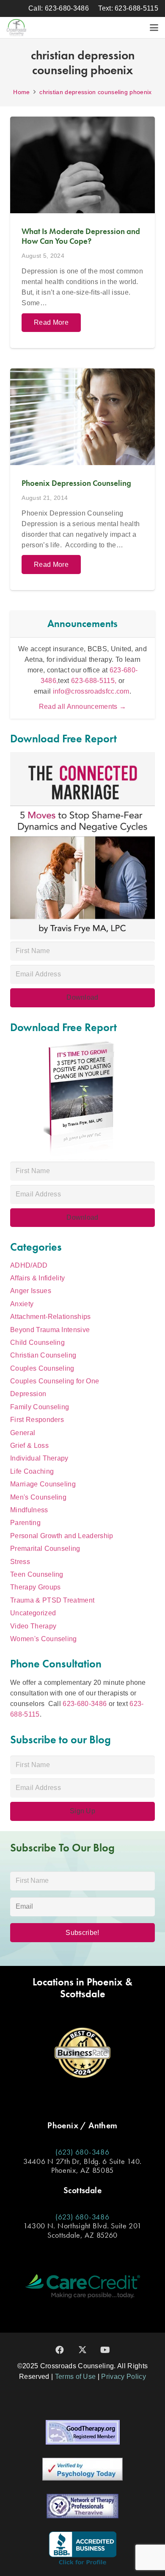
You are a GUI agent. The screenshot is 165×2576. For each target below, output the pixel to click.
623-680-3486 (85, 1704)
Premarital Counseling (45, 1549)
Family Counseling (40, 1407)
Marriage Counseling (43, 1484)
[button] (154, 28)
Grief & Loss (29, 1446)
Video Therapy (33, 1626)
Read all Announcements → (83, 707)
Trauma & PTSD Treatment (52, 1600)
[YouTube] (105, 2350)
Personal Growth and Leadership (62, 1536)
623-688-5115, (95, 681)
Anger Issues (31, 1291)
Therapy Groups (35, 1587)
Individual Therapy (39, 1458)
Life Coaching (32, 1471)
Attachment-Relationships (51, 1317)
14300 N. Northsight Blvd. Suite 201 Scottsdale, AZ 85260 (82, 2230)
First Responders (37, 1420)
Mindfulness (29, 1510)
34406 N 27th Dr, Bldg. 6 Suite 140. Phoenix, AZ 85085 (82, 2166)
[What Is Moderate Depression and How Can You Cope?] (82, 232)
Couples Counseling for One (55, 1381)
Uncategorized (33, 1613)
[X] (82, 2350)
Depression (28, 1394)
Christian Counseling (43, 1355)
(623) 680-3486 (82, 2152)
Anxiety (22, 1304)
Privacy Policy (123, 2377)
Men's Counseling (38, 1497)
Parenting (25, 1523)
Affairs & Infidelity (37, 1278)
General (23, 1433)
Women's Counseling (44, 1639)
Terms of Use (76, 2377)
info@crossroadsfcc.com (91, 691)
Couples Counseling (42, 1368)
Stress (20, 1562)
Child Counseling (37, 1342)
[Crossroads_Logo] (16, 28)
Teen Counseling (37, 1574)
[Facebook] (60, 2350)
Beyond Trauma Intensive (50, 1330)
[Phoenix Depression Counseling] (82, 479)
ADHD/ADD (29, 1265)
